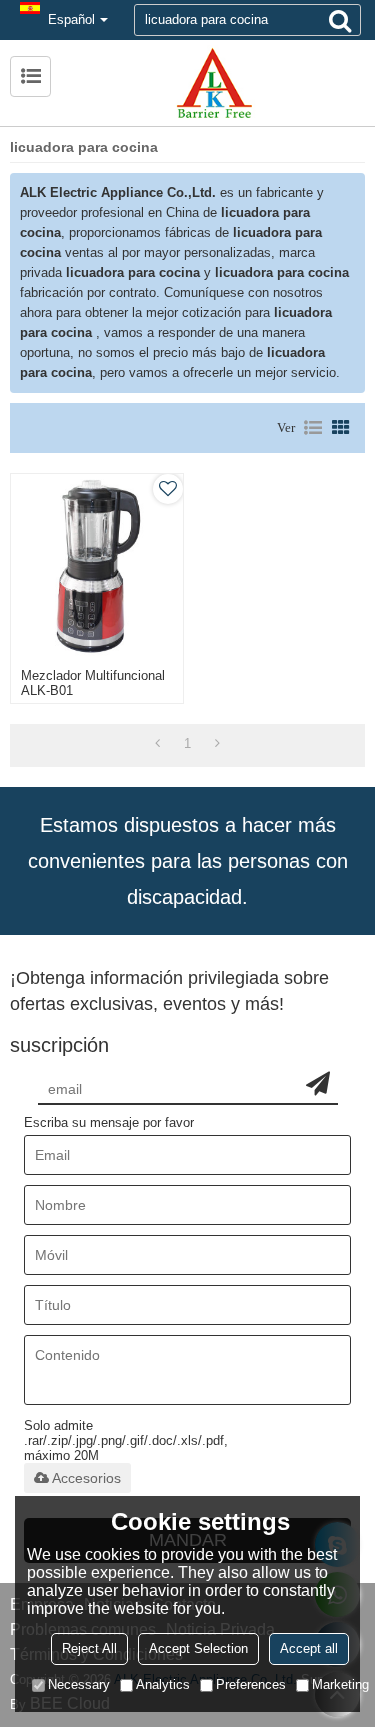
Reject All (89, 1648)
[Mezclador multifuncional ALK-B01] (97, 566)
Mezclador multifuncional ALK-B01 (93, 683)
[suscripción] (318, 1083)
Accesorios (86, 1478)
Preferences (251, 1684)
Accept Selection (198, 1648)
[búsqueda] (340, 20)
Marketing (340, 1684)
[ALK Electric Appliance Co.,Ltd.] (213, 83)
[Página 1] (157, 744)
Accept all (309, 1648)
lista (313, 428)
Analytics (163, 1684)
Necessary (79, 1684)
